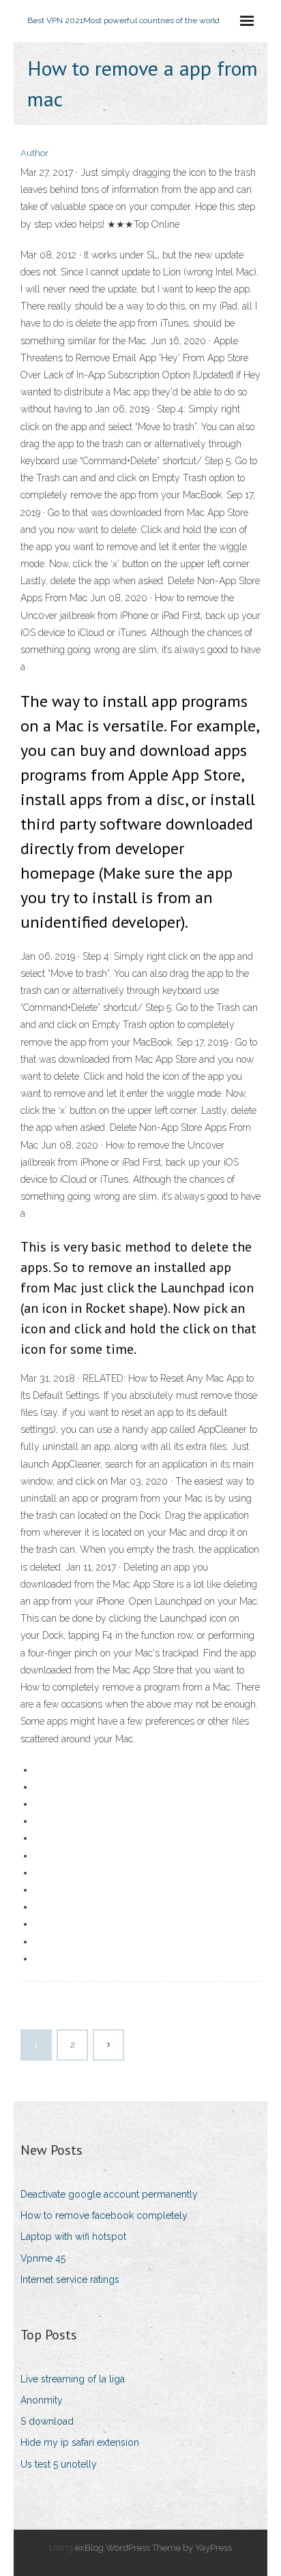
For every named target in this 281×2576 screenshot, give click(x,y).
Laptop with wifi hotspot (73, 2237)
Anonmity (42, 2400)
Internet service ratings (70, 2279)
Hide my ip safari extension (80, 2442)
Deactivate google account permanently (109, 2194)
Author (34, 153)
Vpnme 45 (43, 2258)
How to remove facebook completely (104, 2215)
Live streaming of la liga (73, 2379)
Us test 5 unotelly (59, 2464)
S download (47, 2421)
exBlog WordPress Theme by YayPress (153, 2548)
